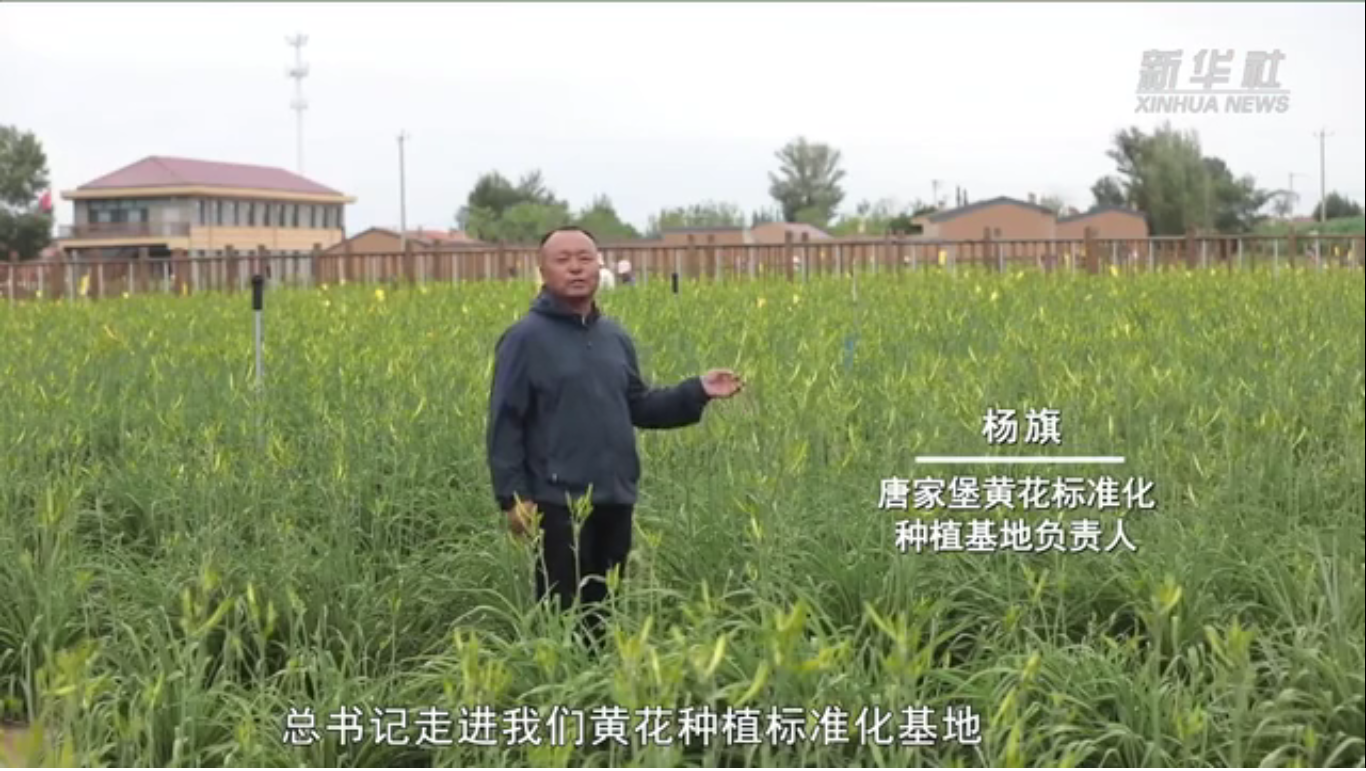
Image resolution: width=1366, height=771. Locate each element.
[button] (16, 751)
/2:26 (78, 749)
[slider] (1295, 749)
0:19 (51, 749)
